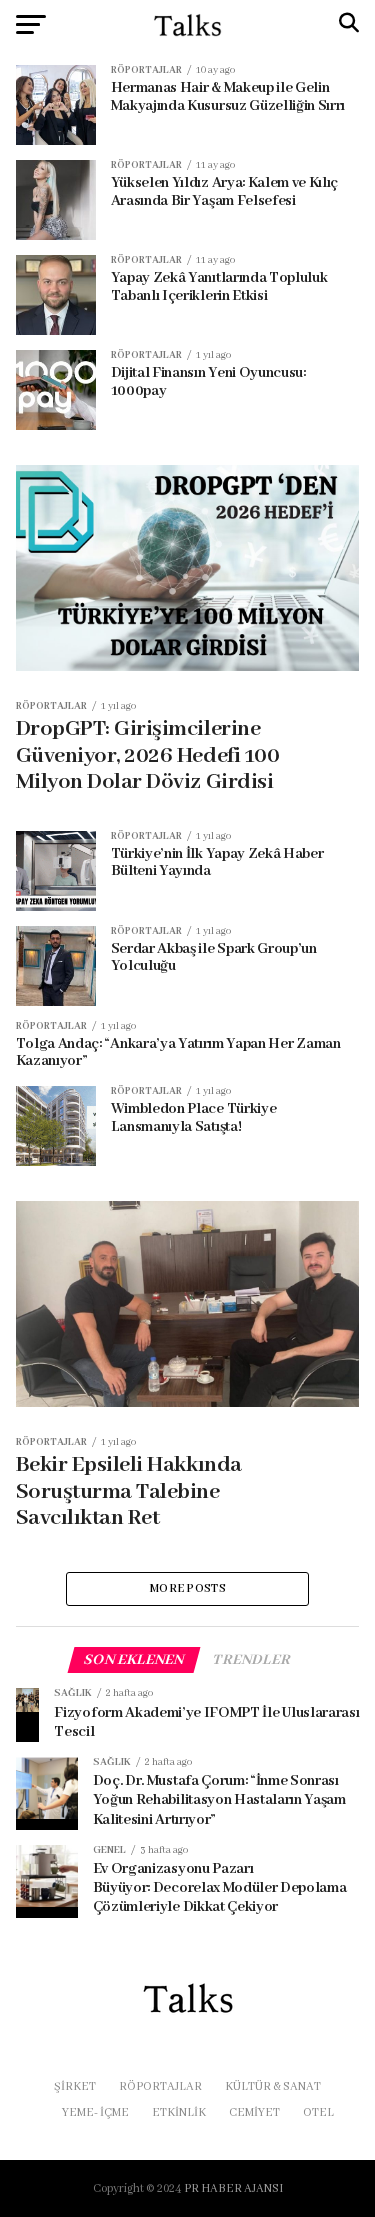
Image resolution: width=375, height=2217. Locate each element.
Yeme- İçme (95, 2112)
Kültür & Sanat (273, 2086)
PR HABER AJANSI (233, 2188)
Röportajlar (160, 2086)
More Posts (187, 1588)
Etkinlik (179, 2112)
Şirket (75, 2086)
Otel (318, 2112)
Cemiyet (254, 2112)
